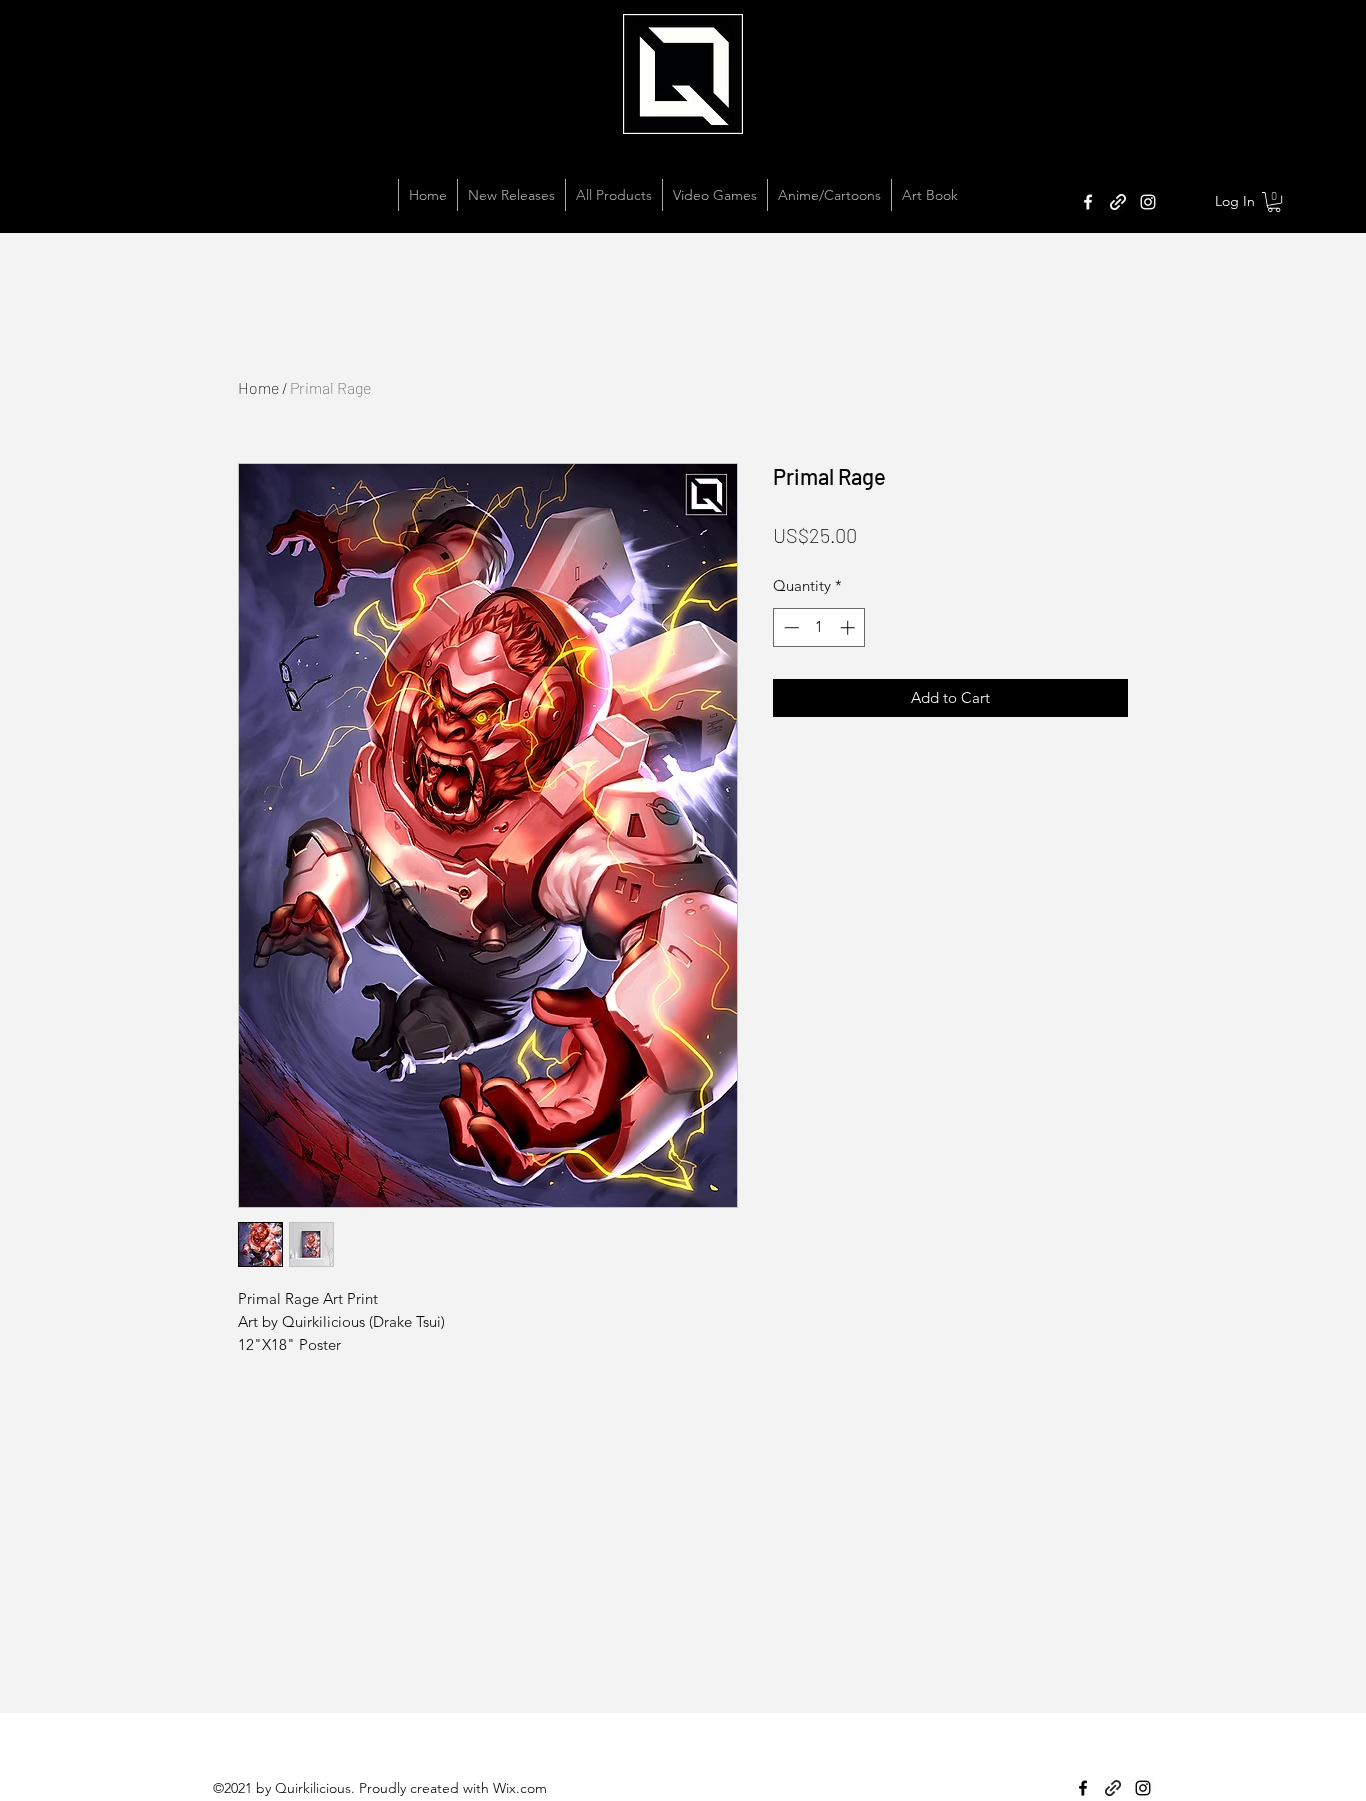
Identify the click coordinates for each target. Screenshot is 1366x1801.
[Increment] (849, 627)
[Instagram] (1148, 202)
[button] (1274, 202)
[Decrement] (789, 627)
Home (258, 387)
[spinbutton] (819, 627)
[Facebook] (1088, 202)
